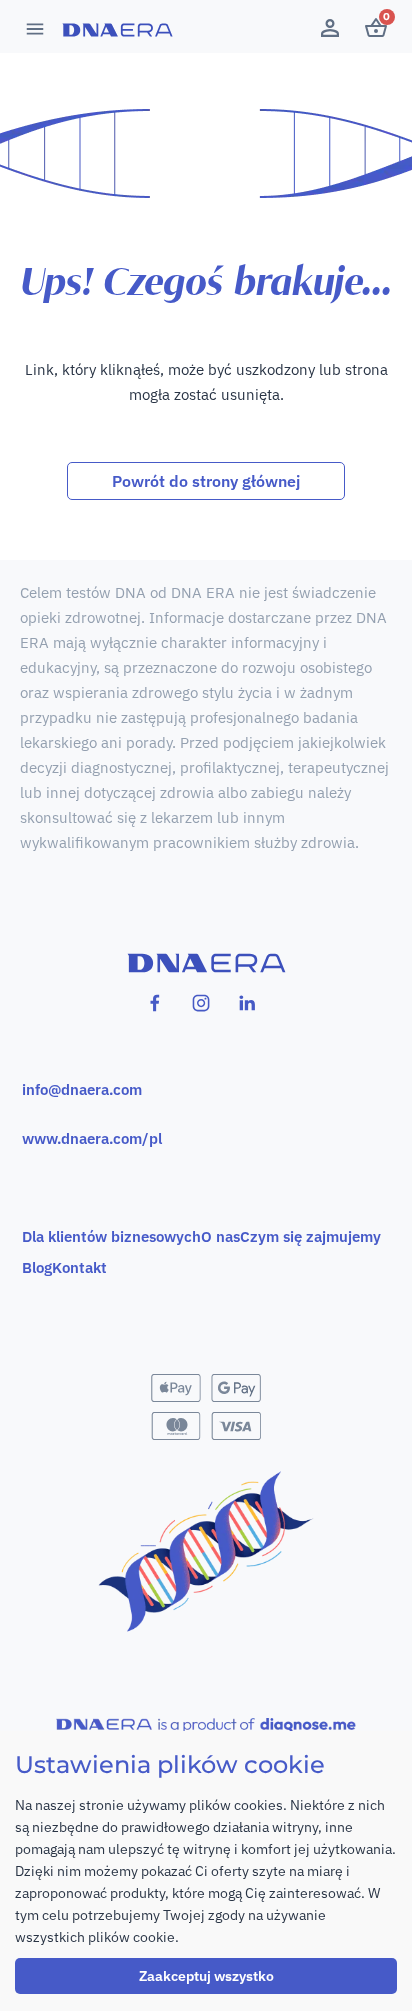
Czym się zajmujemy (310, 1236)
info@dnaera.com (82, 1089)
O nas (220, 1236)
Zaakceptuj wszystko (206, 1976)
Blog (37, 1267)
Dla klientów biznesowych (111, 1236)
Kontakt (79, 1267)
